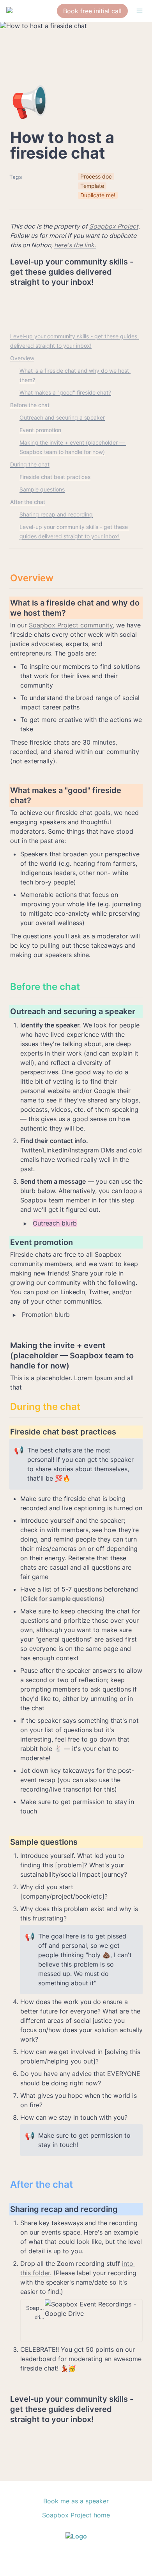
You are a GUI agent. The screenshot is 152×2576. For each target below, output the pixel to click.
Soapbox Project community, (72, 625)
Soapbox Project (114, 226)
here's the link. (75, 245)
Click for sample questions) (64, 1599)
